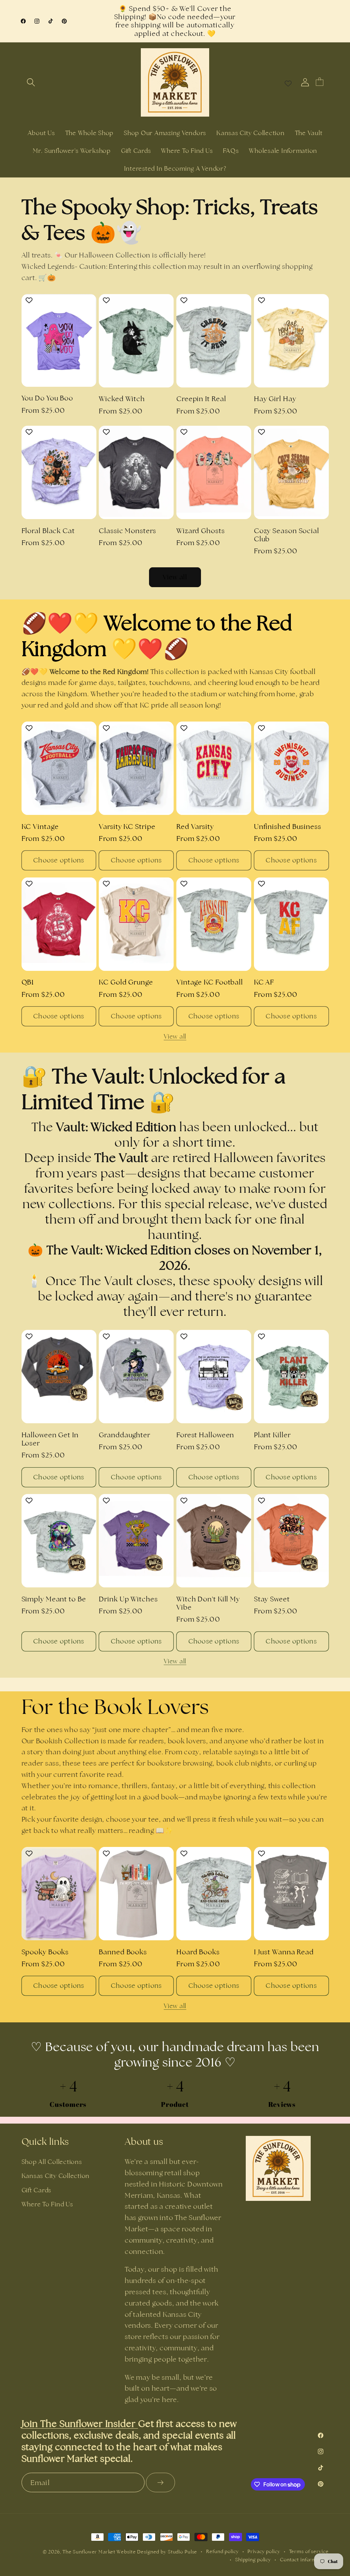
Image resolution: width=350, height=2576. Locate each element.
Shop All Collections (52, 2162)
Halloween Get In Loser (50, 1439)
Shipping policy (253, 2560)
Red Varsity (195, 827)
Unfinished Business (288, 827)
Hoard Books (198, 1952)
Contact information (304, 2560)
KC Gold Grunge (126, 982)
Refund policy (222, 2551)
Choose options (59, 860)
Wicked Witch (122, 399)
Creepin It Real (201, 399)
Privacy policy (264, 2551)
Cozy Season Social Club (287, 535)
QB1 (28, 982)
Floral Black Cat (48, 531)
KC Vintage (40, 827)
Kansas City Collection (56, 2176)
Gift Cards (37, 2190)
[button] (31, 82)
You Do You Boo (48, 398)
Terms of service (309, 2551)
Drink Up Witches (128, 1599)
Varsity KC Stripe (127, 827)
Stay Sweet (272, 1599)
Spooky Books (45, 1952)
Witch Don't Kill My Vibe (208, 1603)
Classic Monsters (127, 531)
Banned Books (123, 1952)
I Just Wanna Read (284, 1952)
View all (175, 577)
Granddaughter (125, 1435)
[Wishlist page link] (288, 82)
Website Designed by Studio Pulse (157, 2552)
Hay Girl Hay (275, 399)
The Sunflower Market (90, 2552)
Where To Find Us (47, 2204)
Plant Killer (272, 1435)
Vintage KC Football (210, 982)
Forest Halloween (205, 1435)
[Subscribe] (160, 2482)
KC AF (264, 982)
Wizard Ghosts (201, 531)
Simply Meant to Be (54, 1599)
